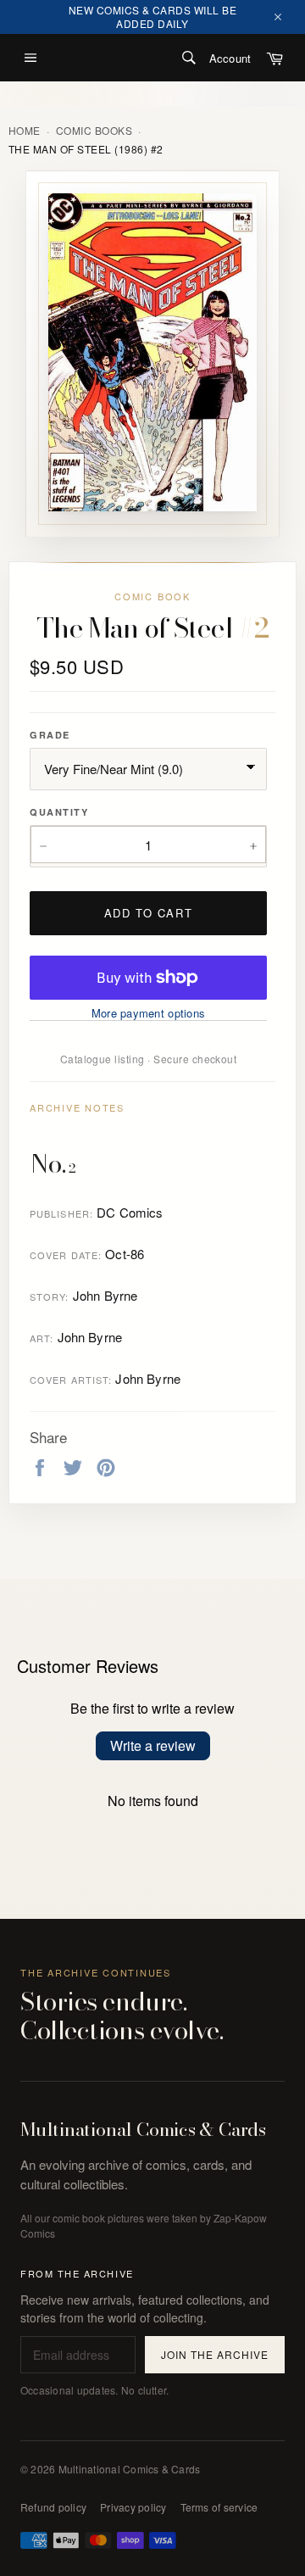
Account (230, 58)
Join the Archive (214, 2354)
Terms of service (219, 2507)
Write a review (153, 1745)
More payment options (148, 1013)
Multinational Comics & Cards (143, 2130)
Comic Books (94, 131)
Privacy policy (133, 2507)
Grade (50, 735)
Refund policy (53, 2507)
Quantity (59, 812)
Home (25, 131)
